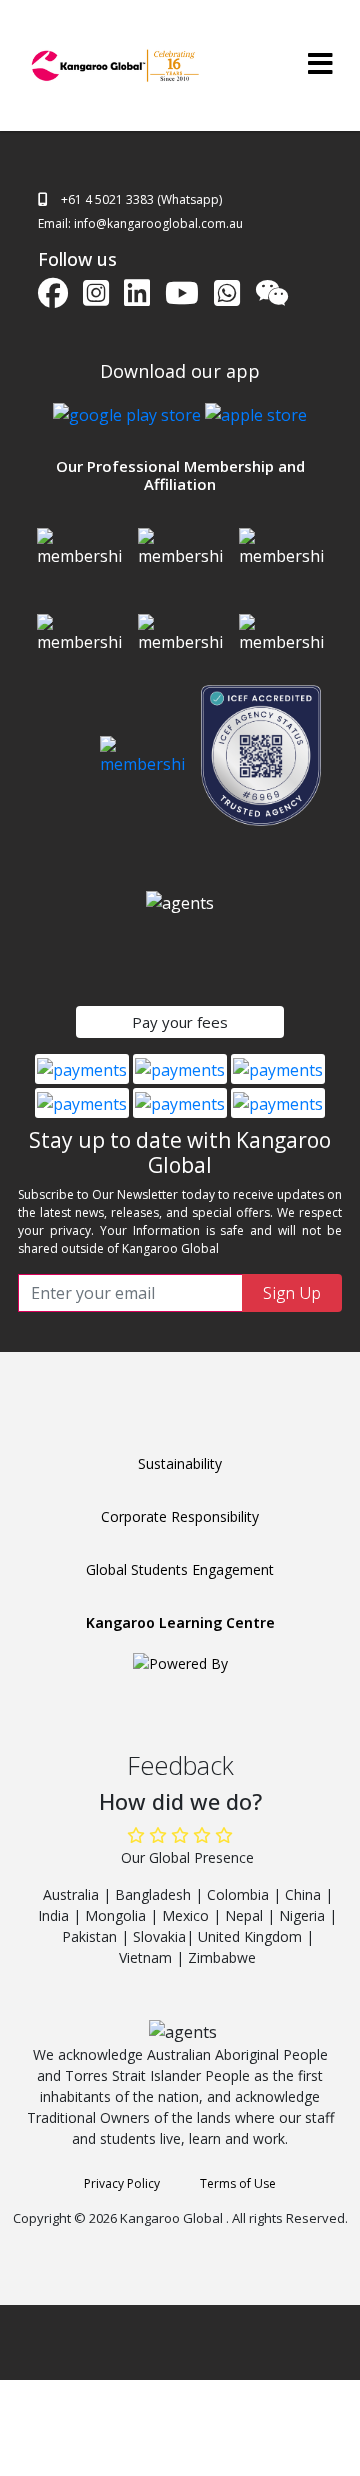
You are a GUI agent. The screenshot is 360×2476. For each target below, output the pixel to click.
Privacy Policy (122, 2183)
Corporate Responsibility (180, 1516)
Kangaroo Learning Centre (180, 1622)
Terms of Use (238, 2183)
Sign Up (292, 1293)
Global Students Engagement (180, 1569)
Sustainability (180, 1463)
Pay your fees (180, 1022)
